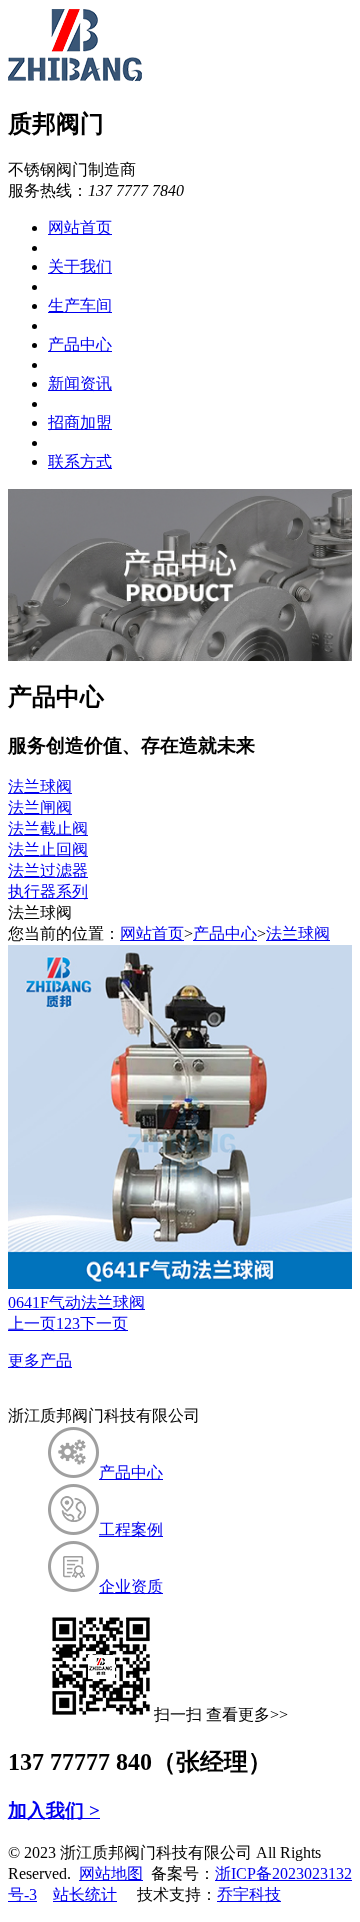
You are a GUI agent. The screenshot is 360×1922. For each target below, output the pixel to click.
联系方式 (80, 461)
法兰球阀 (40, 786)
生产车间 (80, 305)
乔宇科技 (249, 1894)
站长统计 (85, 1894)
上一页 (32, 1323)
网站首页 (80, 227)
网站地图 (111, 1873)
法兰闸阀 (40, 807)
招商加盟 (80, 422)
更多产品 (40, 1360)
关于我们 (80, 266)
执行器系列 (48, 891)
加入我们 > (54, 1810)
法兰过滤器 (48, 870)
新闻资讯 (80, 383)
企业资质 (131, 1586)
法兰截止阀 (48, 828)
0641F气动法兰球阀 (76, 1302)
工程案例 (131, 1529)
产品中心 (80, 344)
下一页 (104, 1323)
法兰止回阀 (48, 849)
